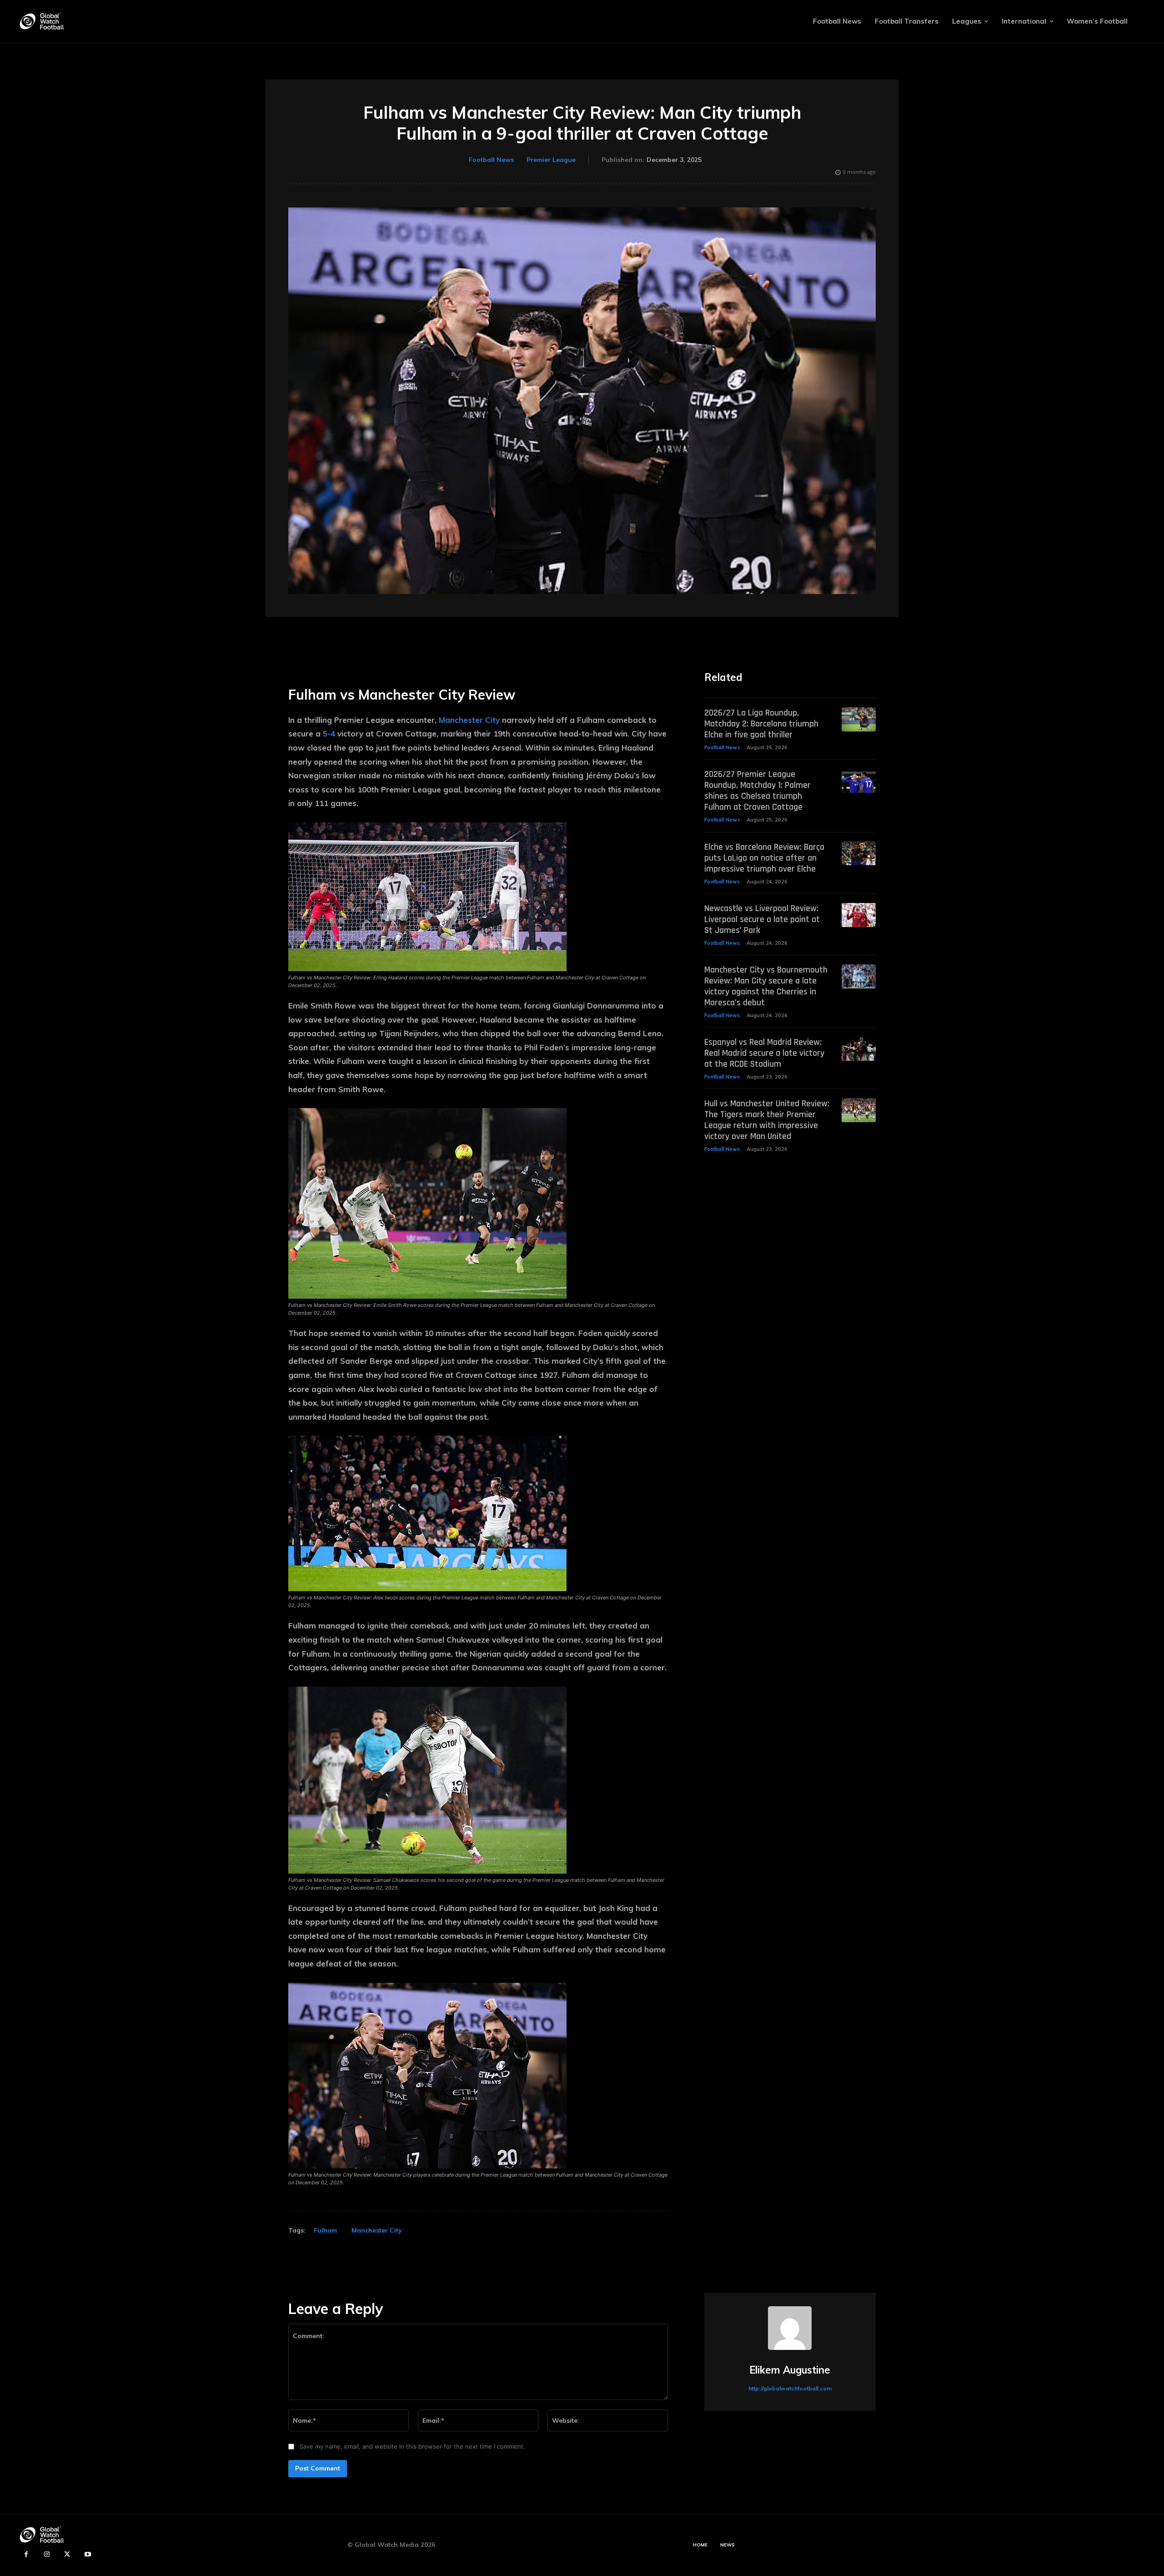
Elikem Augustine (790, 2370)
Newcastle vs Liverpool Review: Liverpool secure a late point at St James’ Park (762, 919)
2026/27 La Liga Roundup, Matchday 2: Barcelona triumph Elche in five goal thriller (761, 724)
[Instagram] (47, 2554)
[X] (67, 2554)
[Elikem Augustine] (790, 2328)
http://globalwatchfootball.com (790, 2388)
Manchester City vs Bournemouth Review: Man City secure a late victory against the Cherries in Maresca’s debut (766, 986)
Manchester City (469, 720)
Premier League (551, 160)
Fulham (325, 2230)
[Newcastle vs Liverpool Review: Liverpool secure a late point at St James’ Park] (859, 915)
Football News (491, 160)
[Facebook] (26, 2554)
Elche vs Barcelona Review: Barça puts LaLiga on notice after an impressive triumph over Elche (764, 858)
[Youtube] (88, 2554)
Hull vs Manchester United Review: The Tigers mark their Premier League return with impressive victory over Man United (767, 1120)
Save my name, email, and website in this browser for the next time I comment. (412, 2446)
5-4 (329, 733)
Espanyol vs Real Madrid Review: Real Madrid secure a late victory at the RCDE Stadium (764, 1053)
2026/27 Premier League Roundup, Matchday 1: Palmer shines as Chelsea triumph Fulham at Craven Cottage (758, 791)
